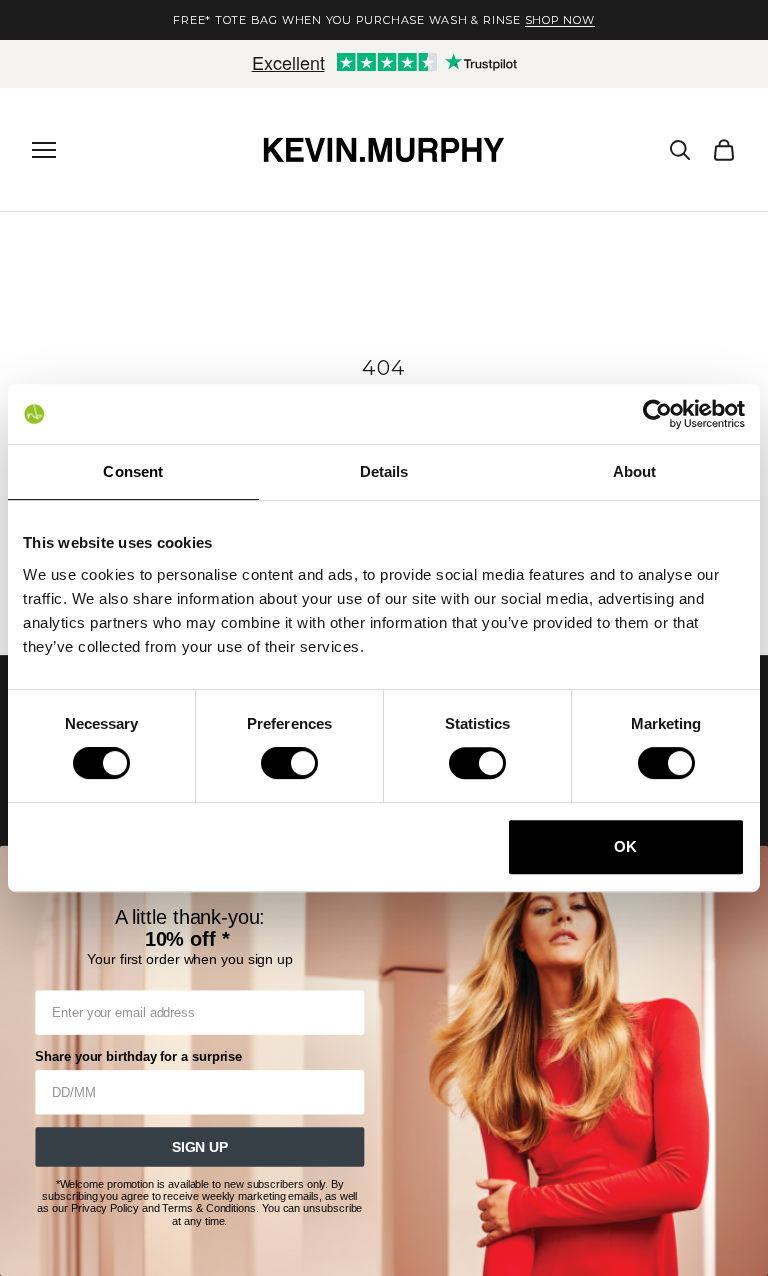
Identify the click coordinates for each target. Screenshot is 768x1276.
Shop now (560, 20)
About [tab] (635, 471)
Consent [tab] (133, 471)
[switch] (289, 763)
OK (625, 846)
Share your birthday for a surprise (138, 1057)
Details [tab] (384, 471)
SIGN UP (200, 1147)
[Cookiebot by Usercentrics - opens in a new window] (657, 414)
